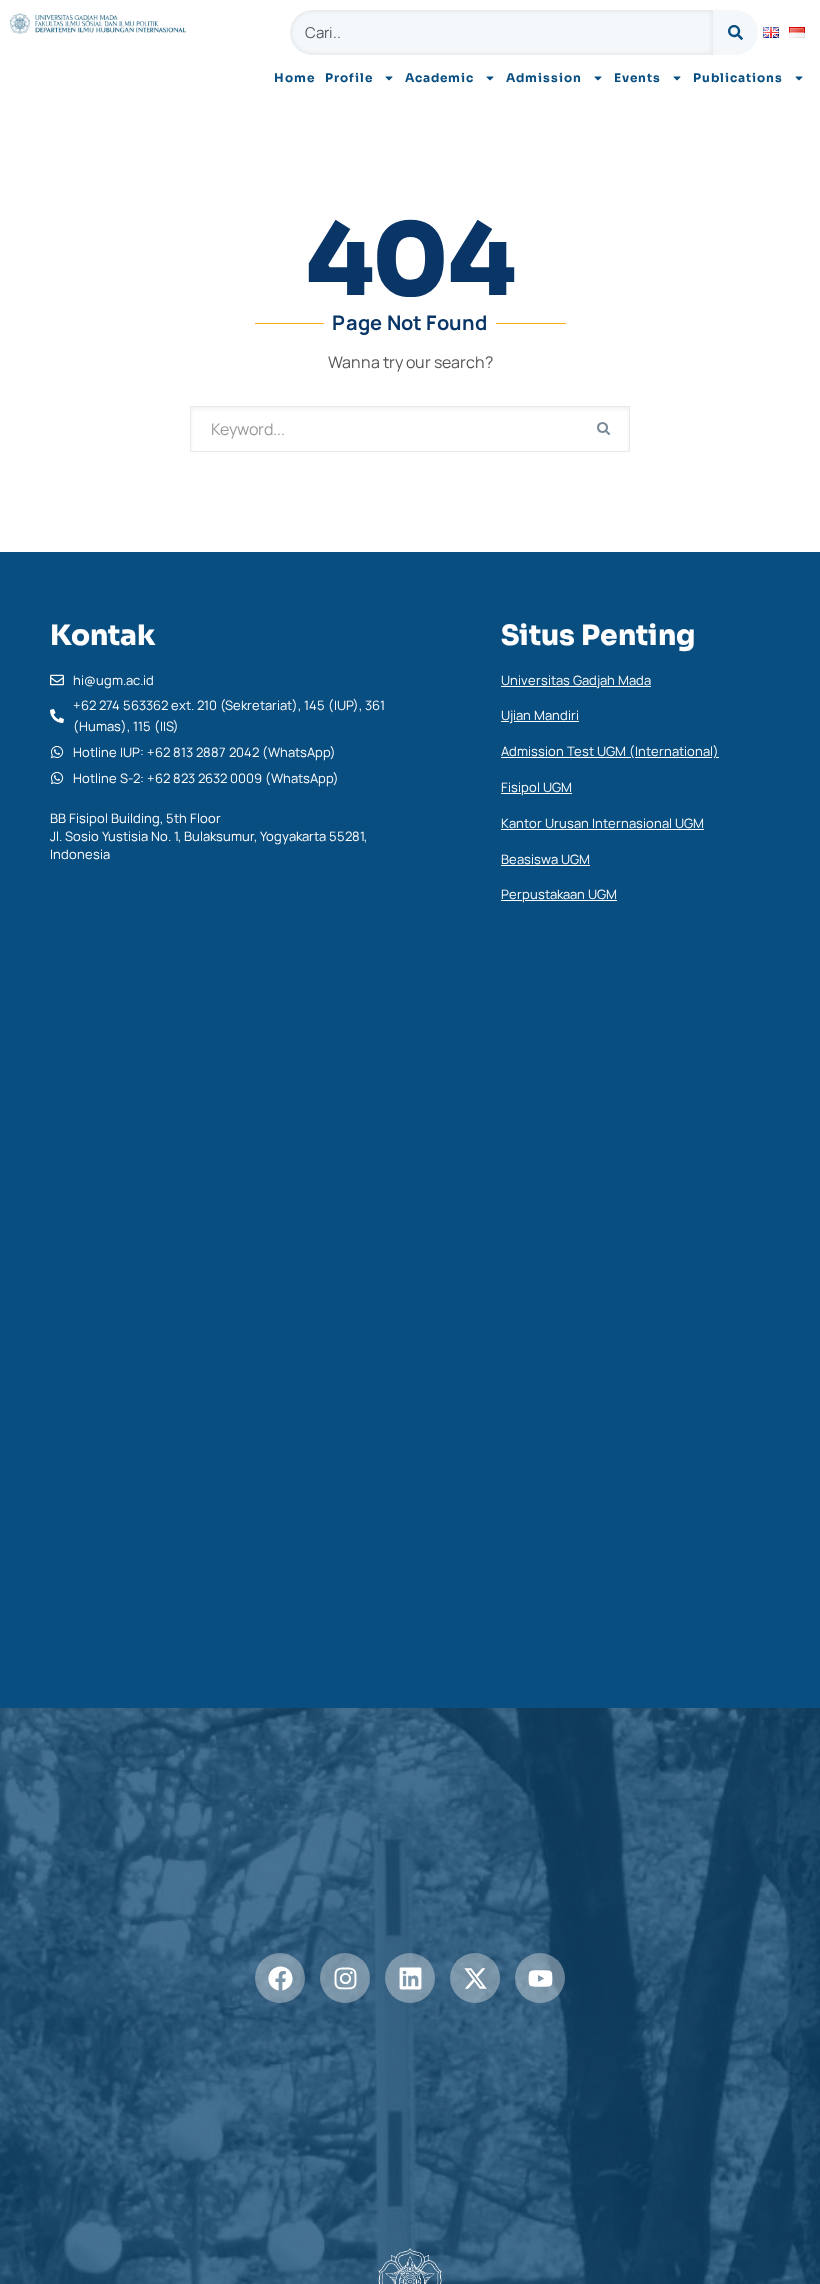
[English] (771, 32)
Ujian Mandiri (540, 715)
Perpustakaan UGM (559, 894)
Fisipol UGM (536, 787)
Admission (544, 77)
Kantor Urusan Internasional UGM (602, 823)
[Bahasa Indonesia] (797, 32)
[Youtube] (540, 1978)
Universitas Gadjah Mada (576, 680)
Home (294, 77)
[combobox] (501, 32)
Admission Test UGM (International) (610, 751)
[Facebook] (280, 1978)
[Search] (735, 32)
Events (637, 77)
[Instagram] (345, 1978)
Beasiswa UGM (545, 859)
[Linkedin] (410, 1978)
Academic (439, 77)
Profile (349, 77)
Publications (738, 77)
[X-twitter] (475, 1978)
